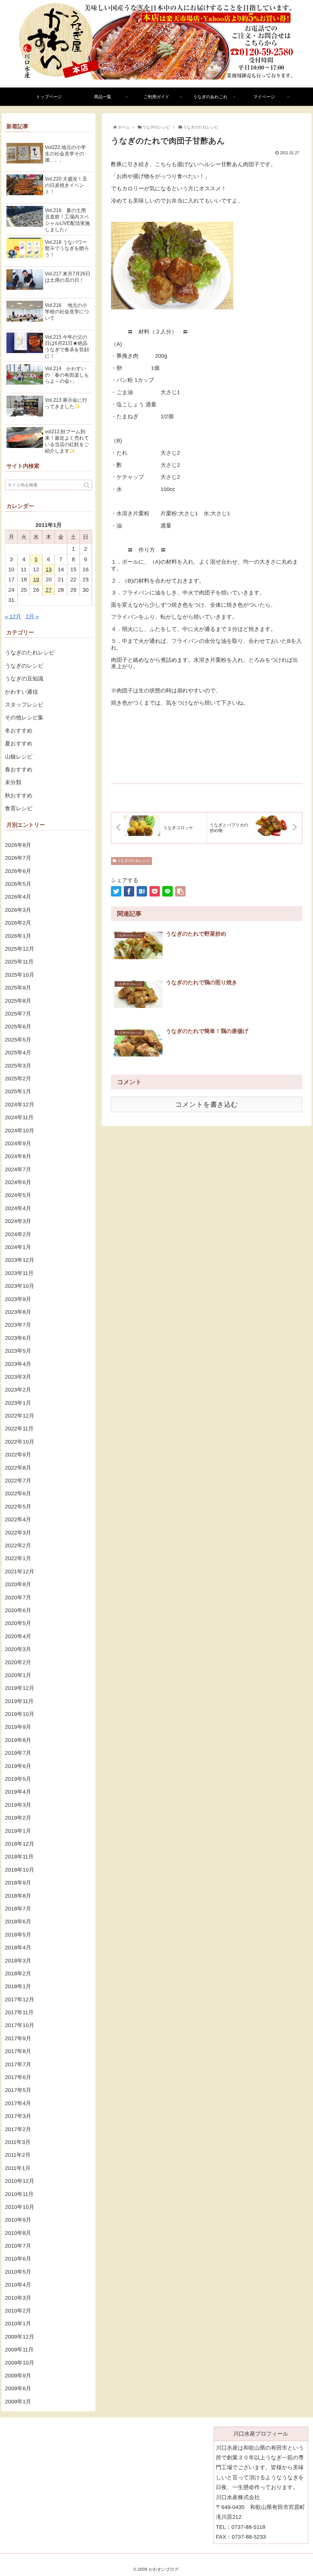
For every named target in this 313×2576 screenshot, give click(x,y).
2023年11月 (19, 1273)
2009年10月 (20, 2363)
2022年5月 (18, 1507)
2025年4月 (18, 1053)
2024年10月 (20, 1131)
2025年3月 (18, 1066)
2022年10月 (20, 1442)
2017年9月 (18, 2038)
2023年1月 (18, 1403)
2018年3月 (18, 1961)
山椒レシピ (19, 757)
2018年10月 (20, 1870)
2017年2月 (18, 2129)
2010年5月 (18, 2272)
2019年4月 (18, 1792)
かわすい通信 (21, 692)
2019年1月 (18, 1831)
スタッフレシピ (24, 705)
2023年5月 (18, 1351)
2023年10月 (20, 1286)
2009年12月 (20, 2337)
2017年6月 (18, 2077)
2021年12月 (20, 1571)
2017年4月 (18, 2103)
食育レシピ (19, 808)
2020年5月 (18, 1623)
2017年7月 (18, 2064)
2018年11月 (19, 1857)
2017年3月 (18, 2116)
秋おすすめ (19, 796)
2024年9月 (18, 1143)
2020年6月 (18, 1610)
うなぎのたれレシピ (133, 861)
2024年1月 (18, 1247)
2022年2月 (18, 1545)
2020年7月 (18, 1597)
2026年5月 (18, 884)
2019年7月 (18, 1753)
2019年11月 (19, 1701)
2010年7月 (18, 2246)
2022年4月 (18, 1519)
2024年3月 (18, 1221)
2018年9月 (18, 1883)
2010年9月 (18, 2220)
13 (49, 569)
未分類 (13, 782)
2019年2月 (18, 1818)
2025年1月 (18, 1091)
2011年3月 (18, 2142)
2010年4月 (18, 2285)
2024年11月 (19, 1117)
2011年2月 (18, 2155)
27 (49, 590)
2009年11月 (19, 2350)
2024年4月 (18, 1208)
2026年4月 (18, 897)
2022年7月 (18, 1481)
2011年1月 (18, 2168)
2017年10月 (20, 2025)
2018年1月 (18, 1986)
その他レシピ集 (24, 718)
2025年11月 (19, 962)
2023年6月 (18, 1338)
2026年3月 (18, 910)
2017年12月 (20, 2000)
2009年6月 (18, 2388)
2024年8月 (18, 1156)
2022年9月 (18, 1455)
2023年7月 (18, 1325)
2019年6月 (18, 1766)
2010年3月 (18, 2298)
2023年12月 (20, 1260)
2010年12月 (20, 2181)
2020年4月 (18, 1636)
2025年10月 (20, 975)
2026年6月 (18, 871)
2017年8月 (18, 2051)
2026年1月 (18, 936)
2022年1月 (18, 1558)
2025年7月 (18, 1014)
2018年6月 (18, 1922)
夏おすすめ (19, 744)
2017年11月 (19, 2012)
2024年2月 (18, 1234)
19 (36, 580)
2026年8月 (18, 845)
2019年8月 (18, 1740)
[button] (87, 485)
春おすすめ (19, 770)
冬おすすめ (19, 731)
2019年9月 (18, 1727)
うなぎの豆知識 (24, 679)
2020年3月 (18, 1649)
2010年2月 (18, 2311)
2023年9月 (18, 1299)
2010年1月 (18, 2324)
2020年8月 (18, 1584)
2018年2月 (18, 1974)
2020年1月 (18, 1675)
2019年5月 (18, 1779)
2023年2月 (18, 1390)
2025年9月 (18, 988)
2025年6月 (18, 1027)
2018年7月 (18, 1909)
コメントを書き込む (206, 1104)
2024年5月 (18, 1195)
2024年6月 (18, 1182)
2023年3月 (18, 1377)
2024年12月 (20, 1105)
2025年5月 (18, 1040)
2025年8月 (18, 1001)
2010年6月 (18, 2259)
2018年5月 (18, 1935)
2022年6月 (18, 1493)
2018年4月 (18, 1948)
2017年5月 (18, 2090)
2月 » (32, 617)
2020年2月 (18, 1662)
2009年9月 (18, 2376)
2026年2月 (18, 923)
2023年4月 (18, 1364)
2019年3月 (18, 1805)
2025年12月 (20, 949)
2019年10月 (20, 1714)
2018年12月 (20, 1844)
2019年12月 (20, 1688)
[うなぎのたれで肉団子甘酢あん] (142, 891)
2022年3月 (18, 1533)
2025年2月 (18, 1079)
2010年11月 (19, 2194)
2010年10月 (20, 2207)
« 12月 (13, 617)
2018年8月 (18, 1896)
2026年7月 (18, 858)
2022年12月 (20, 1416)
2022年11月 (19, 1429)
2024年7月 (18, 1169)
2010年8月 (18, 2233)
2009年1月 (18, 2402)
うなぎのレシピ (24, 666)
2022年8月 (18, 1468)
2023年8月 (18, 1312)
